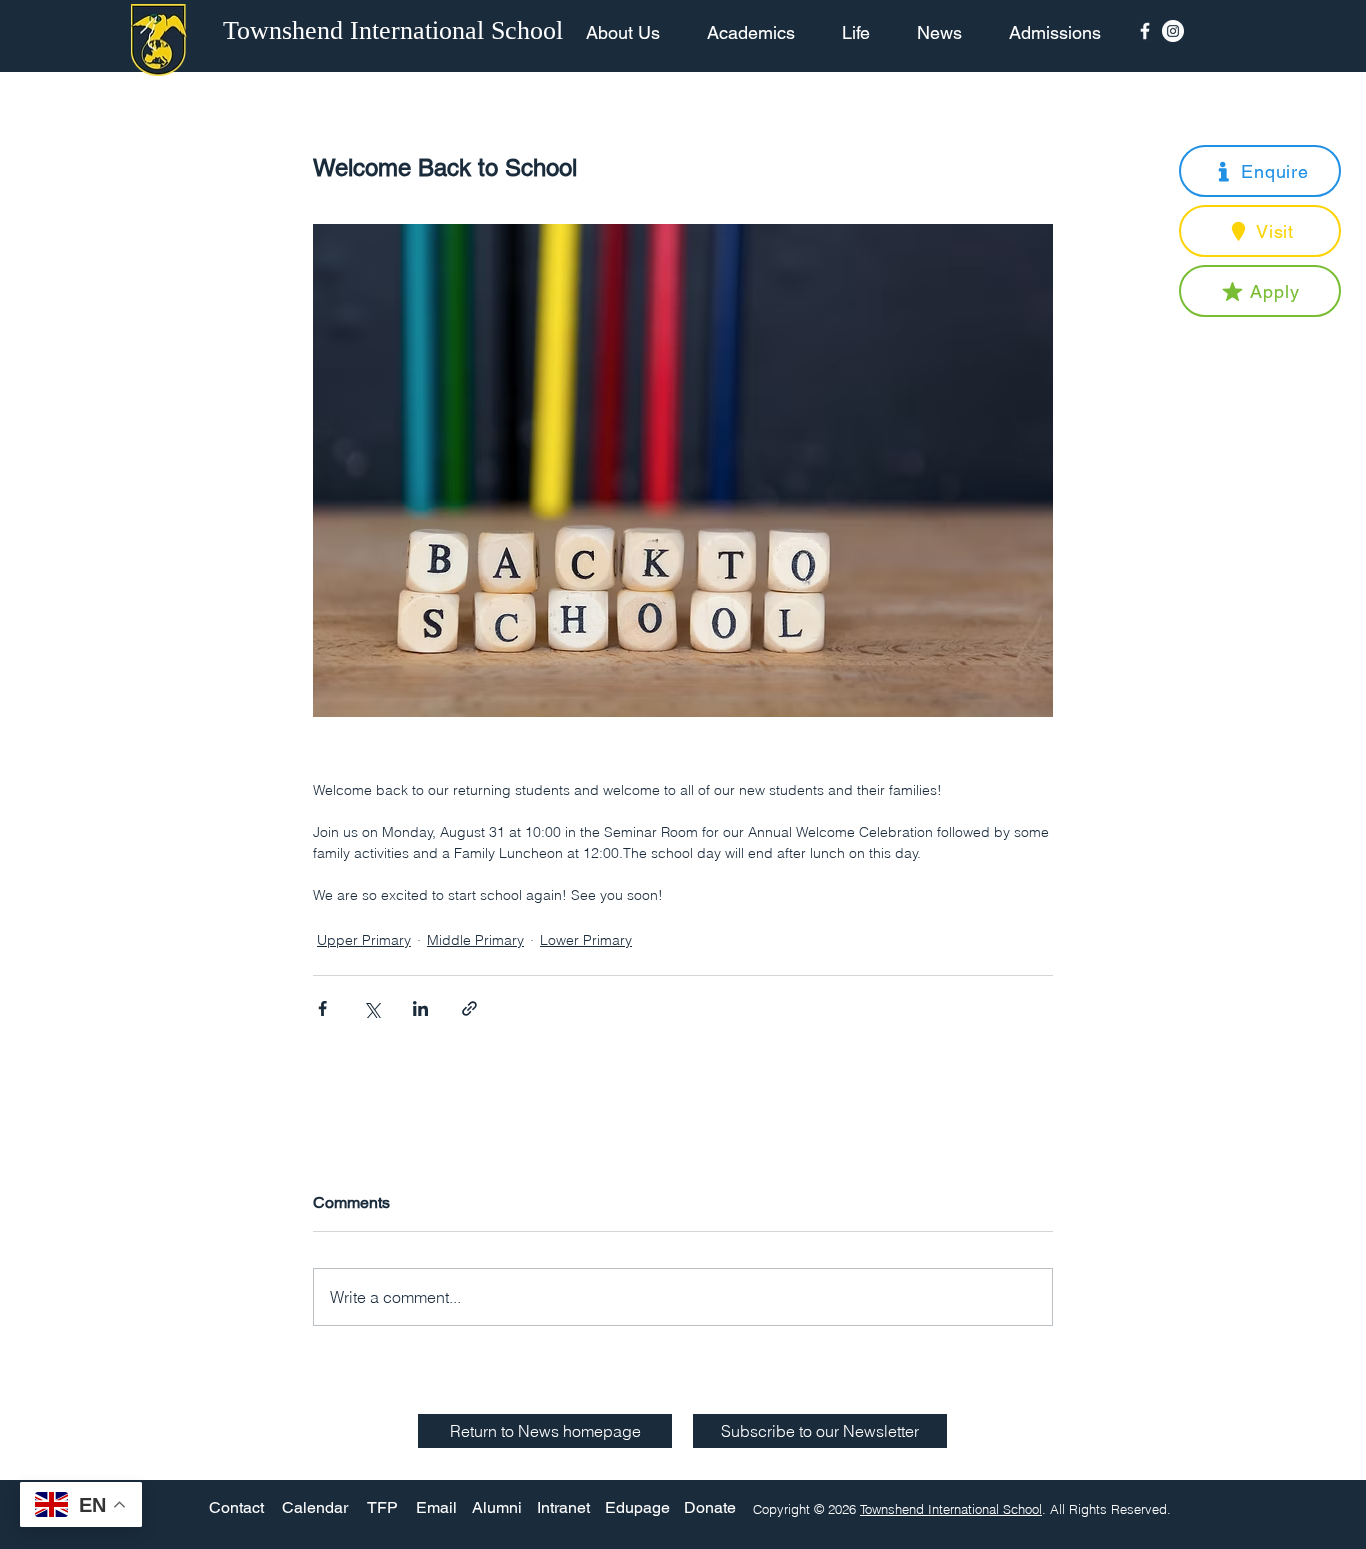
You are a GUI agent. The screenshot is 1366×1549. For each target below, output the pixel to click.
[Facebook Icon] (1145, 31)
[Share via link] (469, 1008)
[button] (1260, 171)
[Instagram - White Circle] (1173, 31)
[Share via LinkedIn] (420, 1008)
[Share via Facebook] (322, 1008)
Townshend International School (951, 1509)
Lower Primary (586, 940)
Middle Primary (475, 940)
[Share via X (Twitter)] (371, 1008)
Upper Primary (364, 940)
